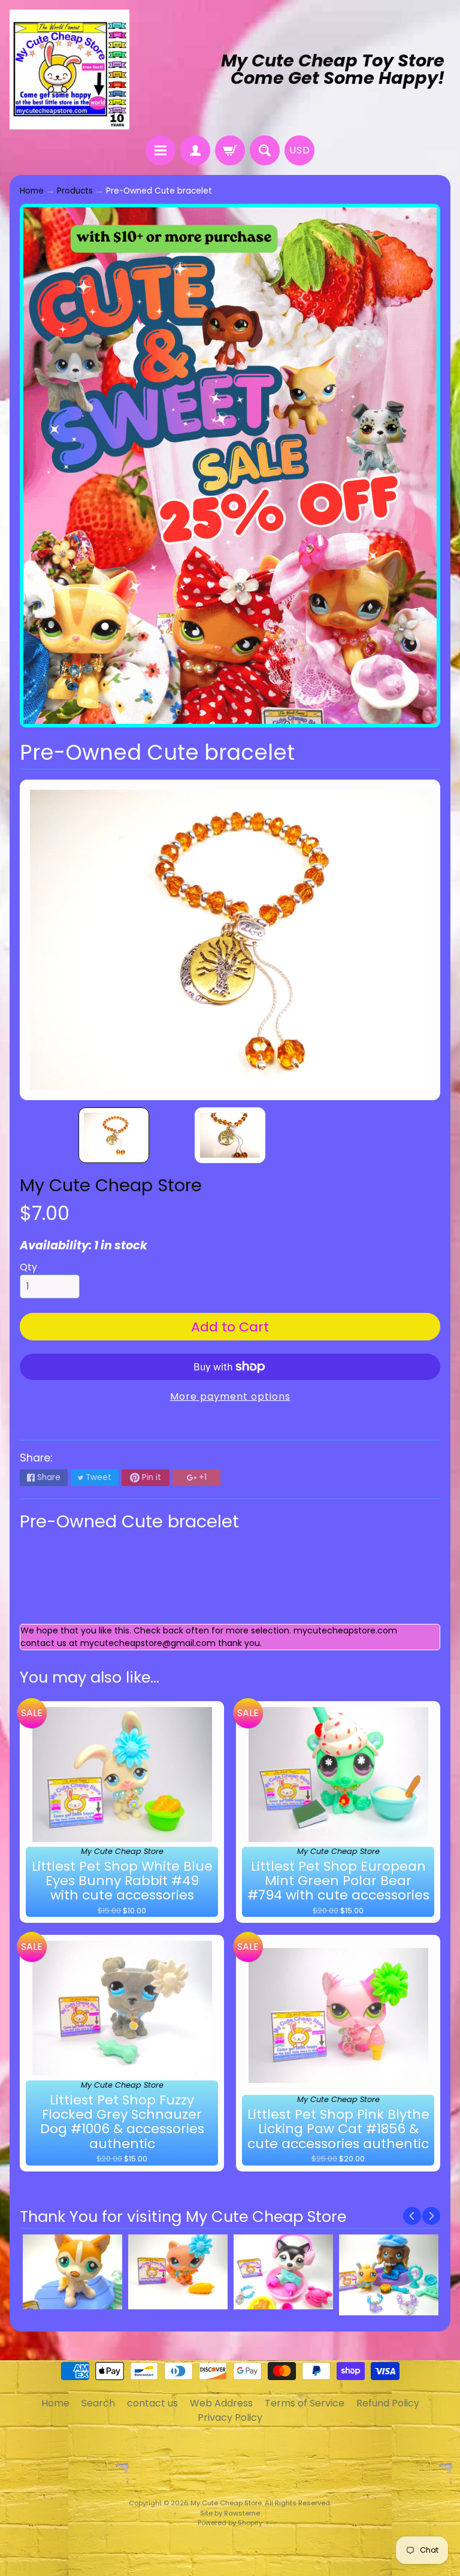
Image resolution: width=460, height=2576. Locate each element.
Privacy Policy (230, 2418)
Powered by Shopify (230, 2523)
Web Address (221, 2403)
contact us (152, 2403)
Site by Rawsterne (230, 2513)
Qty (28, 1267)
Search (98, 2403)
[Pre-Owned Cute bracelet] (114, 1135)
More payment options (230, 1396)
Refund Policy (388, 2403)
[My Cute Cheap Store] (69, 70)
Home (32, 191)
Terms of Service (305, 2403)
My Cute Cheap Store (111, 1185)
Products (75, 191)
